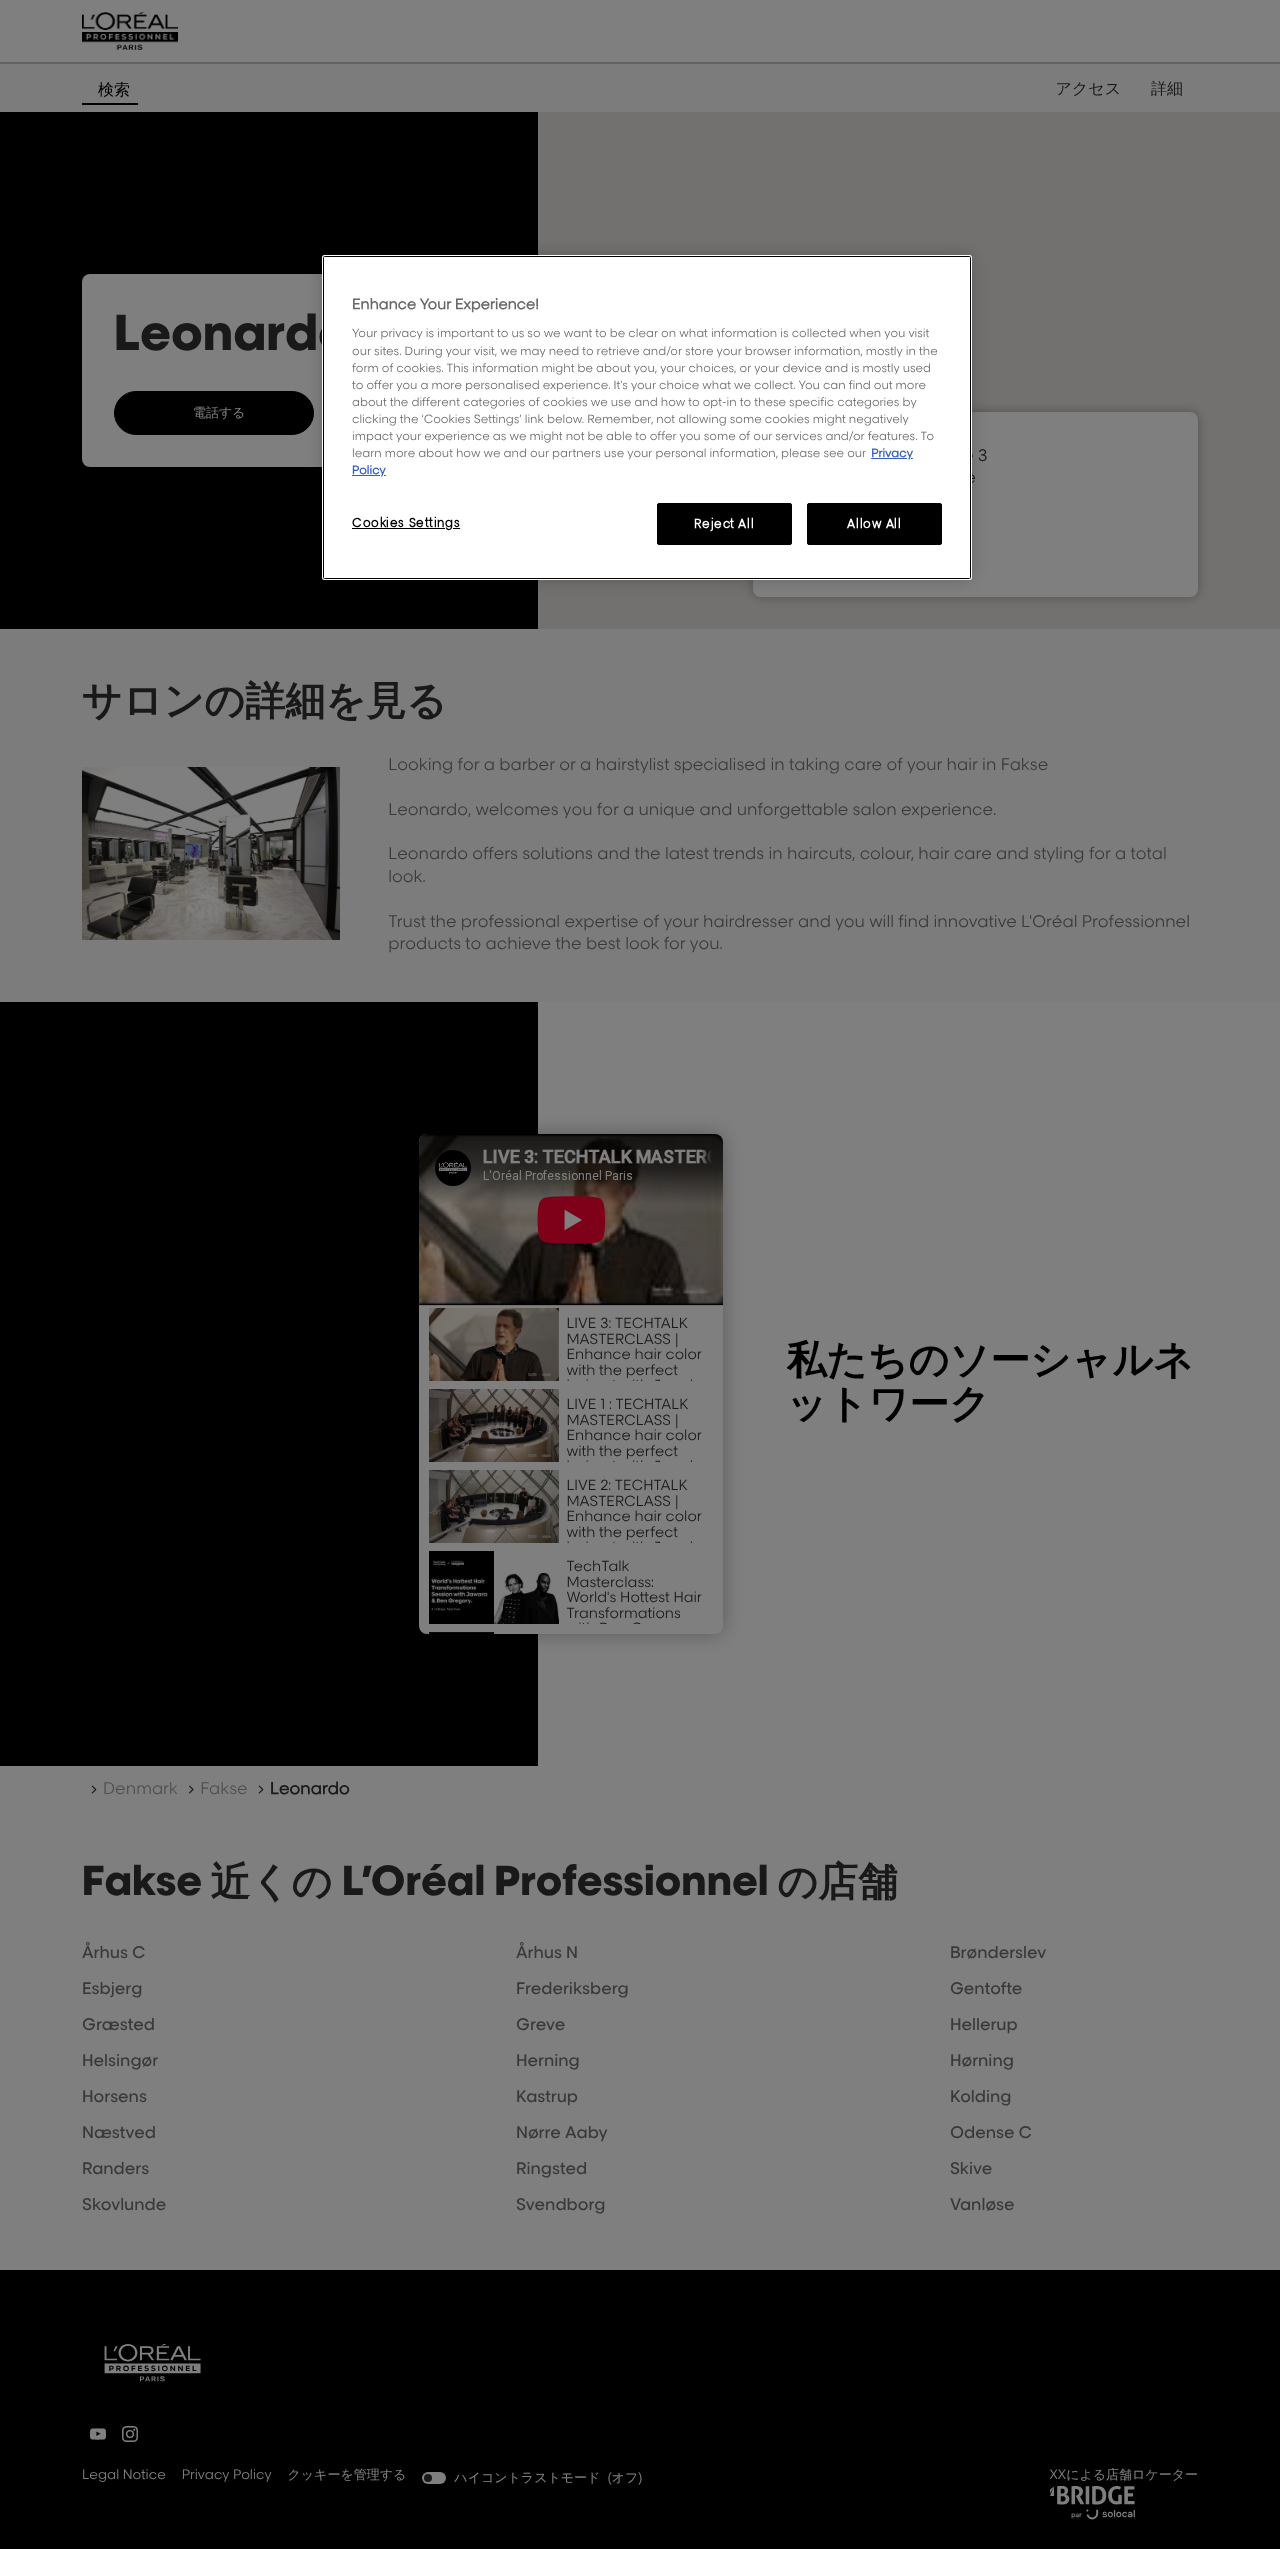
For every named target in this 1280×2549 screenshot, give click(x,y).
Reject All (724, 523)
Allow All (874, 523)
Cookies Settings (406, 522)
